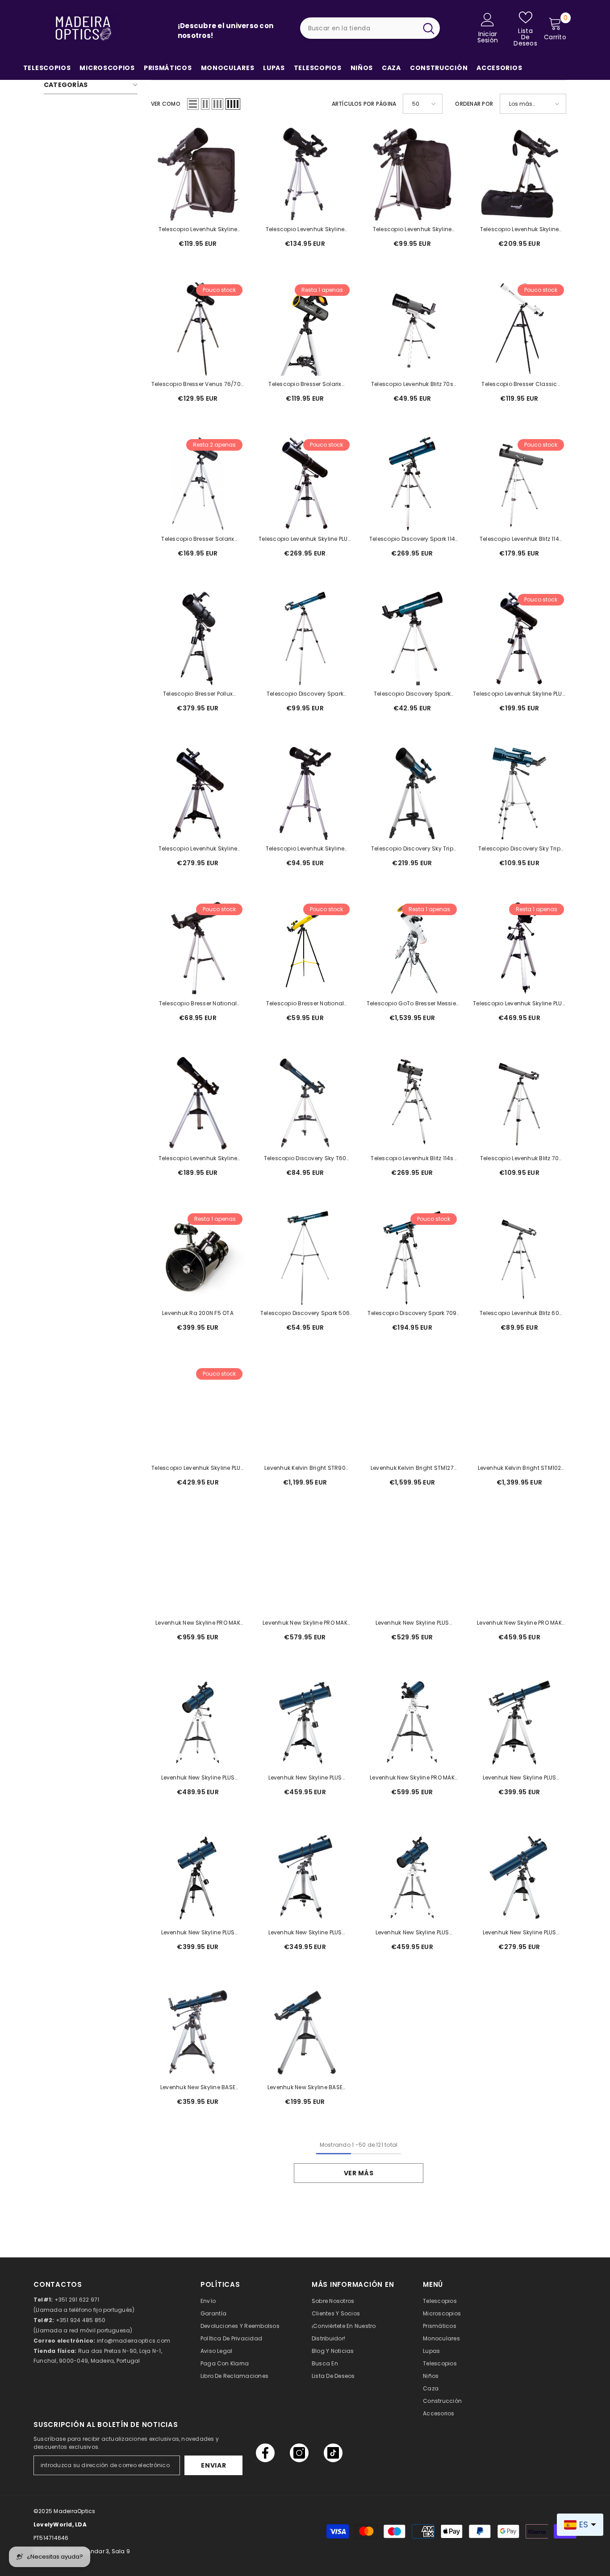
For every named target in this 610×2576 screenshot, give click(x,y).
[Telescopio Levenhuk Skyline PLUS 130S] (198, 1413)
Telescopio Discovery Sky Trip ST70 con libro (519, 849)
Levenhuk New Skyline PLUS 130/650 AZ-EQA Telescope (412, 1623)
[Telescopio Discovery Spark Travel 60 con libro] (305, 639)
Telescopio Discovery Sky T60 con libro (305, 1159)
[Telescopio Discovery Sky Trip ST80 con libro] (412, 793)
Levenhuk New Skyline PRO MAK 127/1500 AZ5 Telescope (198, 1623)
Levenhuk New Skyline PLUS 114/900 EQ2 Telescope (305, 1933)
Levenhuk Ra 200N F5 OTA (198, 1313)
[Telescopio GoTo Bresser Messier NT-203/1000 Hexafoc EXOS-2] (412, 948)
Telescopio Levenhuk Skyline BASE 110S (198, 849)
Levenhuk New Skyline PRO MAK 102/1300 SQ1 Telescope (519, 1623)
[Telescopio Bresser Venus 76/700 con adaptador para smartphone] (198, 329)
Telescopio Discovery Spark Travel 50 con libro (412, 694)
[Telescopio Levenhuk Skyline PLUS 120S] (305, 484)
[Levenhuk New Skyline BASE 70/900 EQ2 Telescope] (198, 2032)
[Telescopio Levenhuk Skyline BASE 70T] (198, 1103)
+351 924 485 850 (81, 2320)
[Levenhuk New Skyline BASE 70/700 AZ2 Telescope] (305, 2032)
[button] (193, 104)
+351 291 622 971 (77, 2300)
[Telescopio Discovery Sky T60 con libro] (305, 1103)
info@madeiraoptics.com (134, 2341)
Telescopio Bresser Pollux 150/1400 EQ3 (198, 694)
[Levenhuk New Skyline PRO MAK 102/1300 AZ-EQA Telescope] (305, 1568)
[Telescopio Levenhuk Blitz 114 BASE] (519, 484)
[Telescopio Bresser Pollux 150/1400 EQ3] (198, 639)
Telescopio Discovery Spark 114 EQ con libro (412, 539)
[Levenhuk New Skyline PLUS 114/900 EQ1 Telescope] (519, 1877)
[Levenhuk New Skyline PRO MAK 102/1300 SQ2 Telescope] (412, 1722)
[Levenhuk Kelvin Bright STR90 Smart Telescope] (305, 1413)
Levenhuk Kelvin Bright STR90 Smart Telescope (305, 1468)
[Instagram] (299, 2453)
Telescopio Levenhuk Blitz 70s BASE (412, 385)
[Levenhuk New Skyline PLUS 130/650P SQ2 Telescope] (198, 1722)
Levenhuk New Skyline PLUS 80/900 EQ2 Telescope (520, 1778)
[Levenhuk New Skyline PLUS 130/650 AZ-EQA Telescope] (412, 1568)
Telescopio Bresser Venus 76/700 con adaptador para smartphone (198, 385)
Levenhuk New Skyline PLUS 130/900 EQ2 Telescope (305, 1778)
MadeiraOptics (74, 2511)
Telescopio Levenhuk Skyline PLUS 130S (198, 1468)
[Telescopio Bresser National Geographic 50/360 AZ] (198, 948)
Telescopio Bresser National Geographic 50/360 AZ (198, 1004)
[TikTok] (333, 2453)
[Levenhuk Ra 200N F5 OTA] (198, 1258)
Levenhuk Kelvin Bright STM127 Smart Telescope (412, 1468)
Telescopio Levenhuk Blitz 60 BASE (519, 1314)
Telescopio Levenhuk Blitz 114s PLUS (412, 1159)
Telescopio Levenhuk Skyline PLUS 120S (305, 539)
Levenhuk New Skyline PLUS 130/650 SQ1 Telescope (198, 1933)
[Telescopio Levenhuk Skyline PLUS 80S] (519, 639)
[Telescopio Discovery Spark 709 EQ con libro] (412, 1258)
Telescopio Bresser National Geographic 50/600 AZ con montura (305, 1004)
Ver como (166, 104)
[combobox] (359, 28)
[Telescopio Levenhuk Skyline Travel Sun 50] (305, 793)
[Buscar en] (370, 28)
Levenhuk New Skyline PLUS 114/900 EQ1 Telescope (520, 1933)
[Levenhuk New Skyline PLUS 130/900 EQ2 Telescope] (305, 1722)
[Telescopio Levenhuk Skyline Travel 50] (412, 174)
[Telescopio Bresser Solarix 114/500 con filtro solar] (198, 484)
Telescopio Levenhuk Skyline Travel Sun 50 (305, 849)
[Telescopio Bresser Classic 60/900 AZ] (519, 329)
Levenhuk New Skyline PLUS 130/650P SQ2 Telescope (198, 1778)
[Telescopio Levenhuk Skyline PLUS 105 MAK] (519, 948)
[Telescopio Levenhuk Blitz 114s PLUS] (412, 1103)
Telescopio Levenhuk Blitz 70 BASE (520, 1159)
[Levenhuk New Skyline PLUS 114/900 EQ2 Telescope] (305, 1877)
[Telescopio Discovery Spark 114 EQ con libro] (412, 484)
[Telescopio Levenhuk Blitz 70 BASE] (519, 1103)
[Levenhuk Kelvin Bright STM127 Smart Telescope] (412, 1413)
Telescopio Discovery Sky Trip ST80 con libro (412, 849)
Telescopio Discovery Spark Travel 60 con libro (305, 694)
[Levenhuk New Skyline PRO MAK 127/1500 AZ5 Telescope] (198, 1568)
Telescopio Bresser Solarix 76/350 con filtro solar (305, 385)
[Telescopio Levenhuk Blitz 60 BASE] (519, 1258)
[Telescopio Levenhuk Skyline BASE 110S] (198, 793)
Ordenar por (474, 104)
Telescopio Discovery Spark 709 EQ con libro (412, 1314)
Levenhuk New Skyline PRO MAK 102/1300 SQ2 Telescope (412, 1778)
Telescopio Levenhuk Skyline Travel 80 (519, 230)
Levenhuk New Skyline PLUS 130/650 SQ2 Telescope (412, 1933)
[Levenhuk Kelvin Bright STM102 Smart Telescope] (519, 1413)
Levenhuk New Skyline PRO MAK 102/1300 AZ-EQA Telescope (305, 1623)
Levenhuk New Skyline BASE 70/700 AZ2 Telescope (305, 2088)
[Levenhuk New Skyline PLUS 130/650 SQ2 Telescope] (412, 1877)
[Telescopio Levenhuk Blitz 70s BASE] (412, 329)
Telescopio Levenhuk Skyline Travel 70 (198, 230)
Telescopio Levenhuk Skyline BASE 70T (198, 1159)
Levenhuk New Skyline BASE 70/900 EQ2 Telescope (198, 2088)
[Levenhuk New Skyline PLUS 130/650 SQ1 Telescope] (198, 1877)
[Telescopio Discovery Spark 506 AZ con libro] (305, 1258)
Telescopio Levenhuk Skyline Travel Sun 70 (305, 230)
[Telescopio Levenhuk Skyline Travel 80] (519, 174)
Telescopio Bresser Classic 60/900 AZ (519, 385)
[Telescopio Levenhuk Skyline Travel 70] (198, 174)
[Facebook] (265, 2453)
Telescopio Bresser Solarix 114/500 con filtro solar (198, 539)
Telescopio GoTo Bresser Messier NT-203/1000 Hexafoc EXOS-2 (412, 1004)
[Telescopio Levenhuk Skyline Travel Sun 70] (305, 174)
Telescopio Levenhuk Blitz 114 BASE (519, 539)
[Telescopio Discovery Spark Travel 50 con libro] (412, 639)
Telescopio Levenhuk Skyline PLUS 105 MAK (519, 1004)
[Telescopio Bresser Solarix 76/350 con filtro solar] (305, 329)
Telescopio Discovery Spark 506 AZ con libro (305, 1314)
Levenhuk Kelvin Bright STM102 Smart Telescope (520, 1468)
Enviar (213, 2465)
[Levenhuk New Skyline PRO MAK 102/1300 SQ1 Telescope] (519, 1568)
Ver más (359, 2173)
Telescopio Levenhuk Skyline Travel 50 (412, 230)
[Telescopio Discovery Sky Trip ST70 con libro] (519, 793)
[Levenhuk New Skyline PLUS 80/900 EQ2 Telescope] (519, 1722)
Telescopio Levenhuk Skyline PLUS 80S (519, 694)
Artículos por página (364, 104)
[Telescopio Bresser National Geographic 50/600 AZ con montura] (305, 948)
